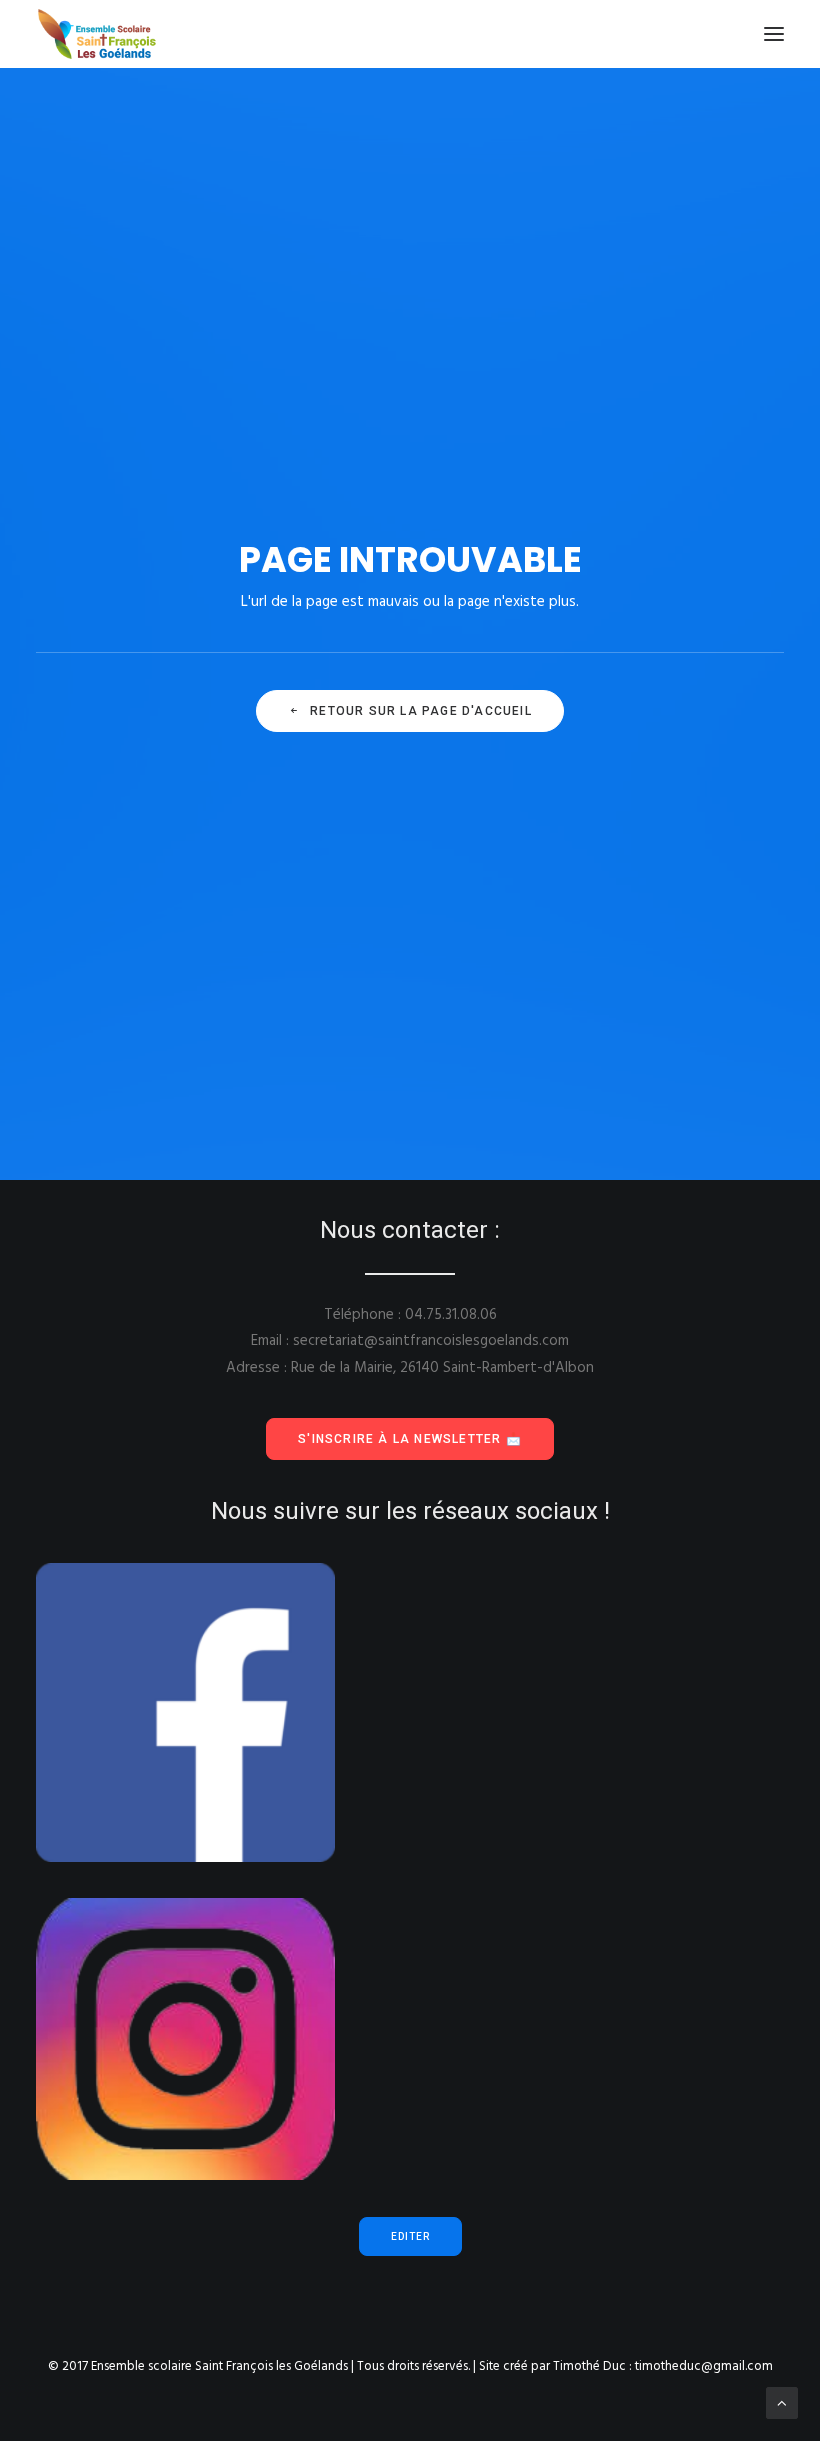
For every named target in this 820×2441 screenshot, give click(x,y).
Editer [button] (410, 2236)
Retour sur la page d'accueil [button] (421, 711)
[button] (774, 34)
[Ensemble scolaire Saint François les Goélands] (110, 34)
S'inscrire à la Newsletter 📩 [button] (410, 1439)
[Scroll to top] (782, 2403)
